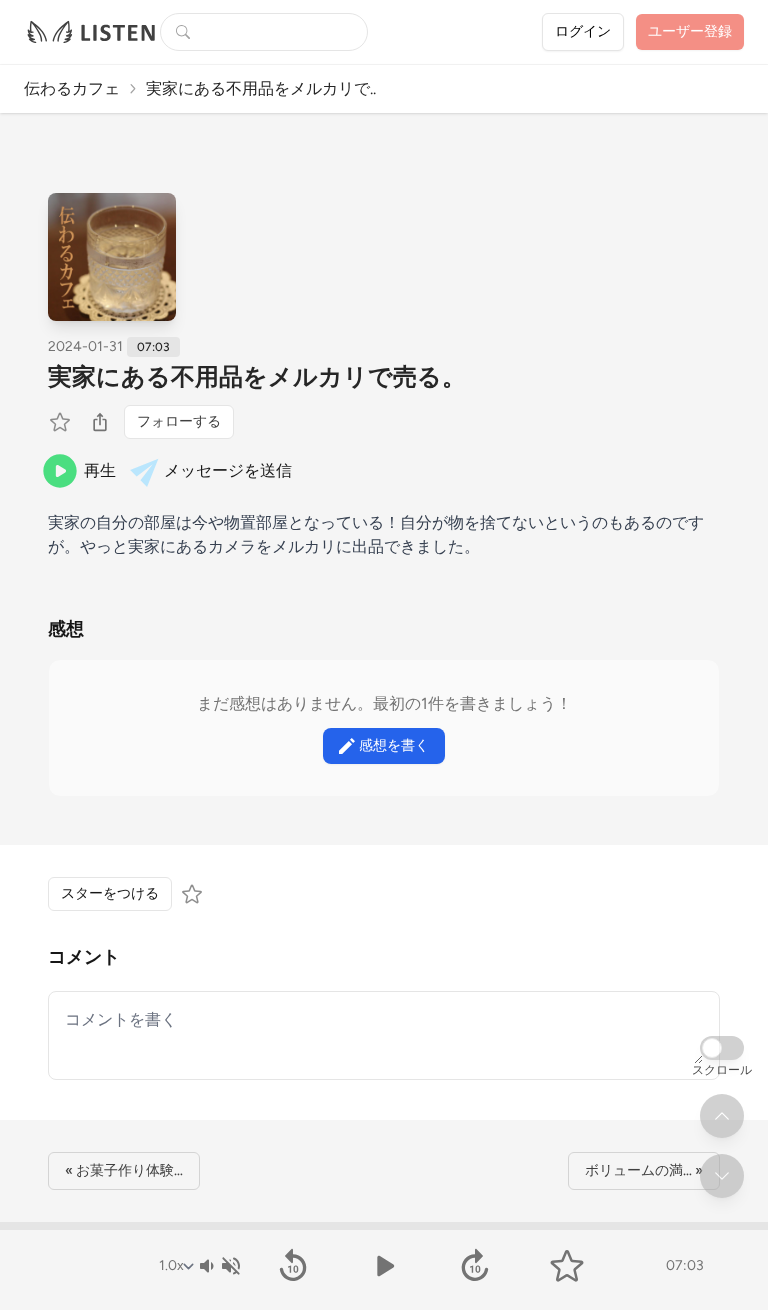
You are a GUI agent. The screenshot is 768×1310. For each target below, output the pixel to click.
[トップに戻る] (722, 1116)
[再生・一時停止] (383, 1266)
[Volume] (219, 1266)
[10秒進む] (475, 1266)
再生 (100, 470)
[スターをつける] (62, 422)
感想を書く (394, 745)
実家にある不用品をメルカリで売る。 (257, 376)
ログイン (583, 31)
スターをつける (110, 893)
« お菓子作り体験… (124, 1170)
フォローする (179, 421)
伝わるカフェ (72, 88)
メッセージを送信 (228, 470)
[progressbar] (384, 1226)
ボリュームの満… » (644, 1170)
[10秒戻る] (292, 1266)
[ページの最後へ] (722, 1176)
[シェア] (100, 422)
